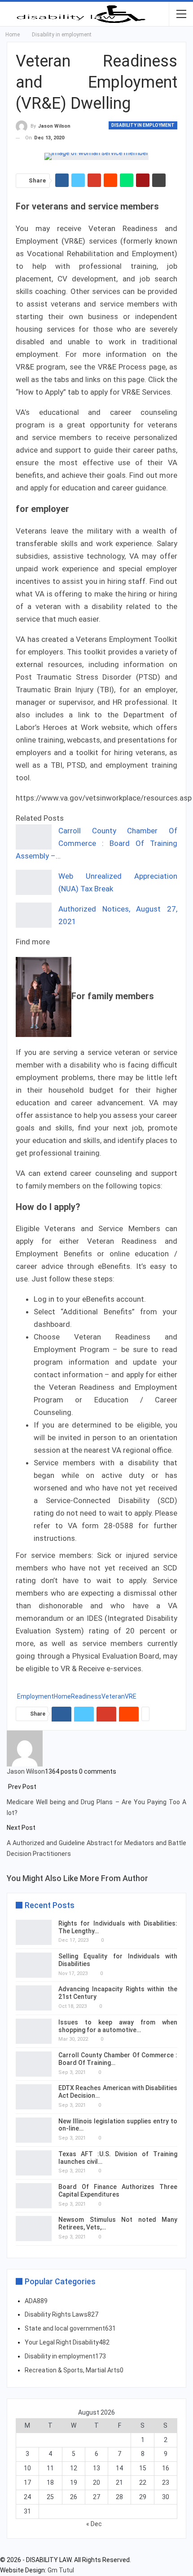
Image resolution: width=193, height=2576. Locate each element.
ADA (36, 2301)
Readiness (86, 1696)
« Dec (94, 2524)
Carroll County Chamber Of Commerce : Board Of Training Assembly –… (96, 843)
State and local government (70, 2328)
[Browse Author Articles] (25, 1748)
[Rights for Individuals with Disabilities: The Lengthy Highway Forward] (34, 1932)
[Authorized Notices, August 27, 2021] (34, 915)
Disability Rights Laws (61, 2314)
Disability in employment (143, 125)
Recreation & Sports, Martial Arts (74, 2370)
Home (62, 1696)
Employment (35, 1696)
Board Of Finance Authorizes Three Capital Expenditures (118, 2191)
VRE (131, 1696)
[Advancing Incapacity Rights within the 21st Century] (34, 1998)
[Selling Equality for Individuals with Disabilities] (34, 1965)
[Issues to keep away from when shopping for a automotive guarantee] (34, 2031)
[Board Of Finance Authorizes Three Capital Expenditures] (34, 2196)
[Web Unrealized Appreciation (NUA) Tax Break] (34, 882)
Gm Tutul (61, 2570)
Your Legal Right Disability (67, 2342)
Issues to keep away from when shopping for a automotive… (118, 2026)
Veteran (113, 1696)
